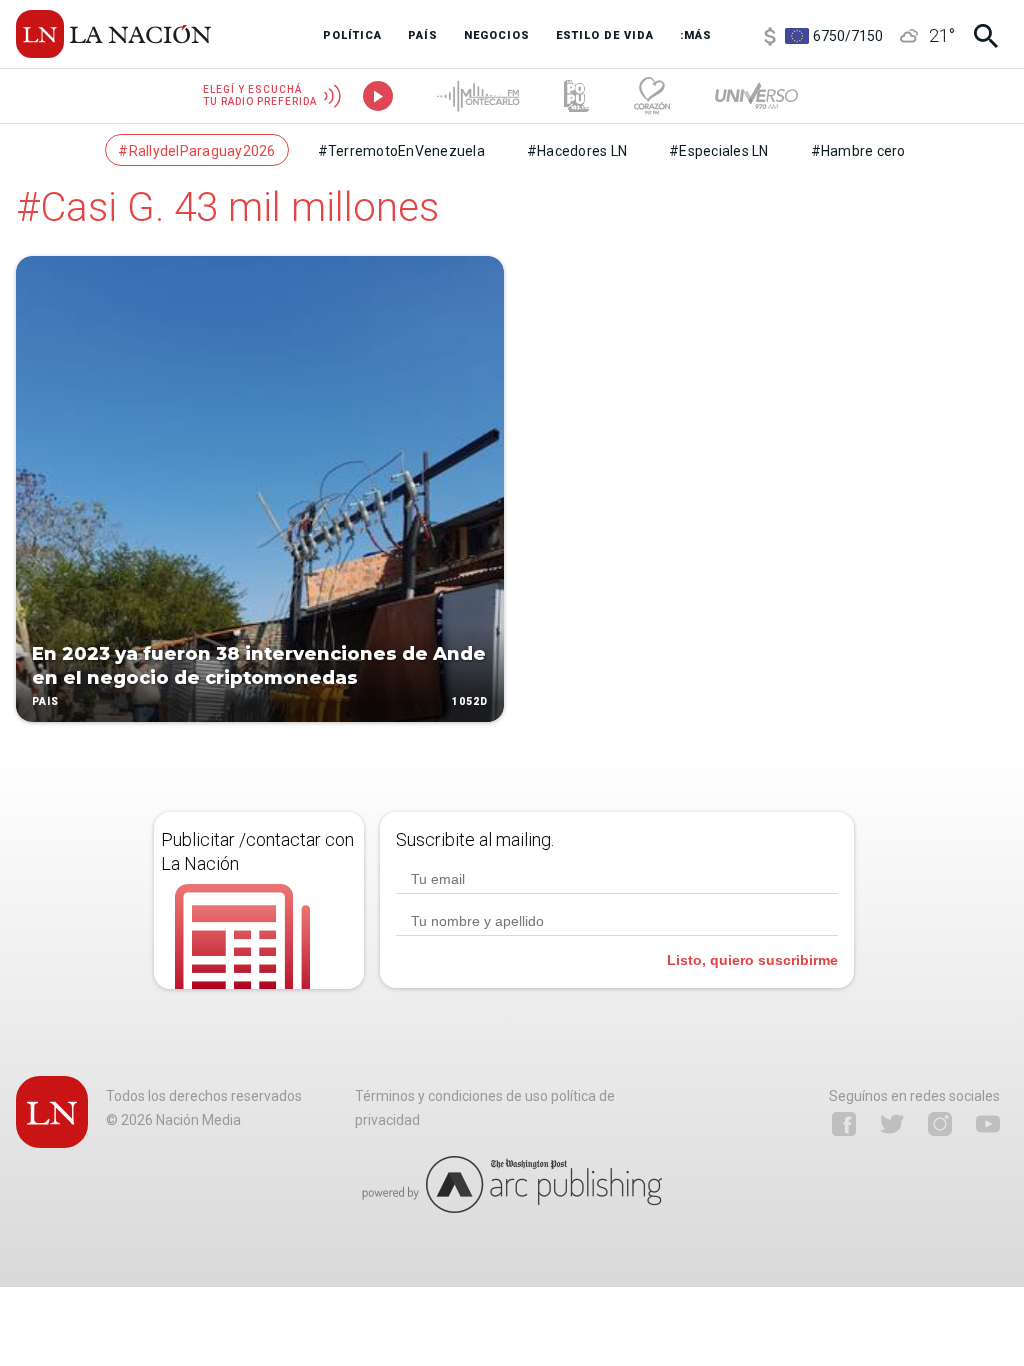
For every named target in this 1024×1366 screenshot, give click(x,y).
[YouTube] (988, 1124)
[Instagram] (940, 1124)
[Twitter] (892, 1124)
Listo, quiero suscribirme (752, 960)
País (45, 701)
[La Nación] (113, 34)
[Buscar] (986, 36)
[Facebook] (844, 1124)
